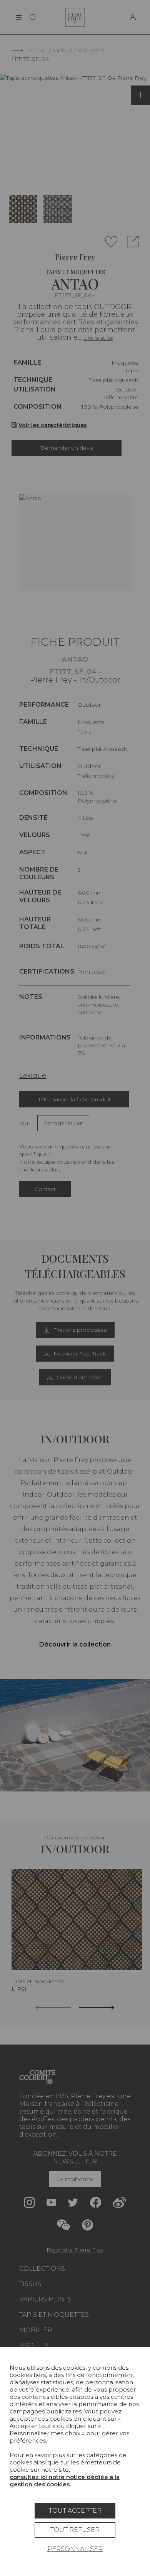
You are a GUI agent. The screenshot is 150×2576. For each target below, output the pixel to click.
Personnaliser (75, 2549)
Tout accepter (75, 2511)
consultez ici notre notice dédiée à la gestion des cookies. (65, 2481)
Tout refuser (75, 2530)
